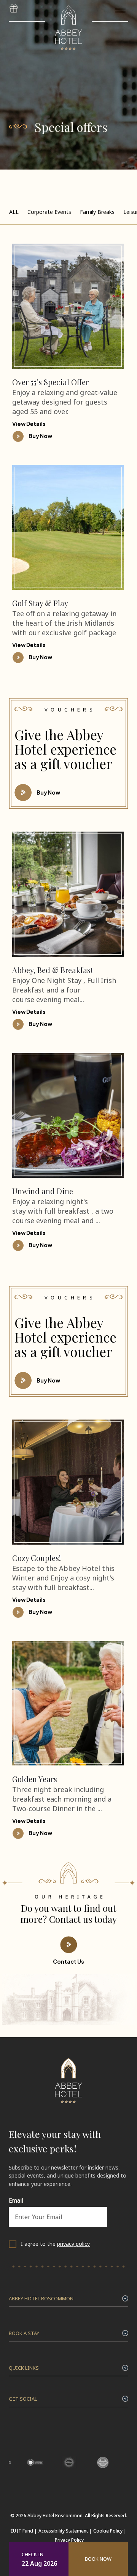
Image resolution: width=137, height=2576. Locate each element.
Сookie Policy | (110, 2531)
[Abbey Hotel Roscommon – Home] (68, 2105)
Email (16, 2201)
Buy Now (48, 792)
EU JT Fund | (24, 2531)
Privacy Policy (69, 2540)
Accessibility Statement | (65, 2531)
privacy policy (73, 2244)
